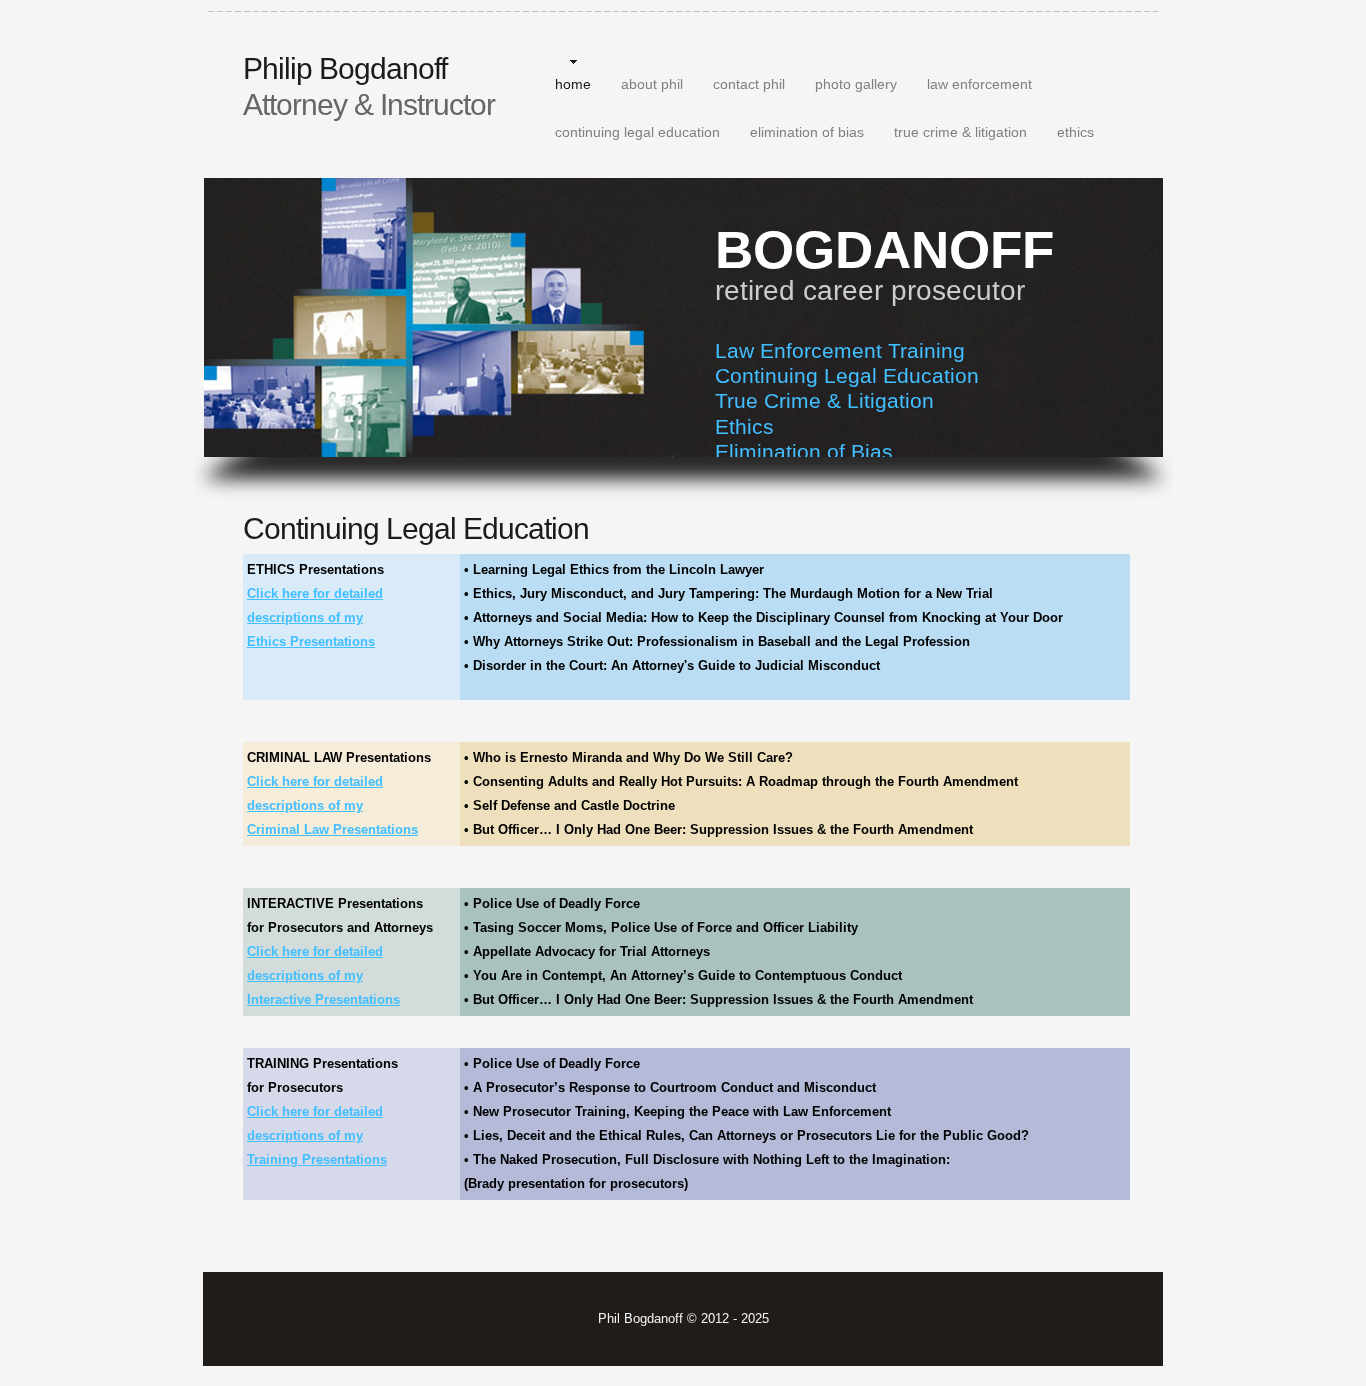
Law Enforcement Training (840, 350)
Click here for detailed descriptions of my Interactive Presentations (323, 975)
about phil (652, 84)
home (573, 84)
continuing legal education (637, 132)
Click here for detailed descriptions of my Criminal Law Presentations (332, 805)
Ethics (744, 426)
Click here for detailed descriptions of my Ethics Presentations (315, 617)
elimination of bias (807, 132)
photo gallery (856, 84)
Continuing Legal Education (847, 375)
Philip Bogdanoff (369, 86)
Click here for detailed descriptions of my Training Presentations (317, 1135)
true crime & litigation (960, 132)
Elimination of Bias (804, 451)
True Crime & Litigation (824, 400)
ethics (1075, 132)
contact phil (749, 84)
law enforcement (979, 84)
